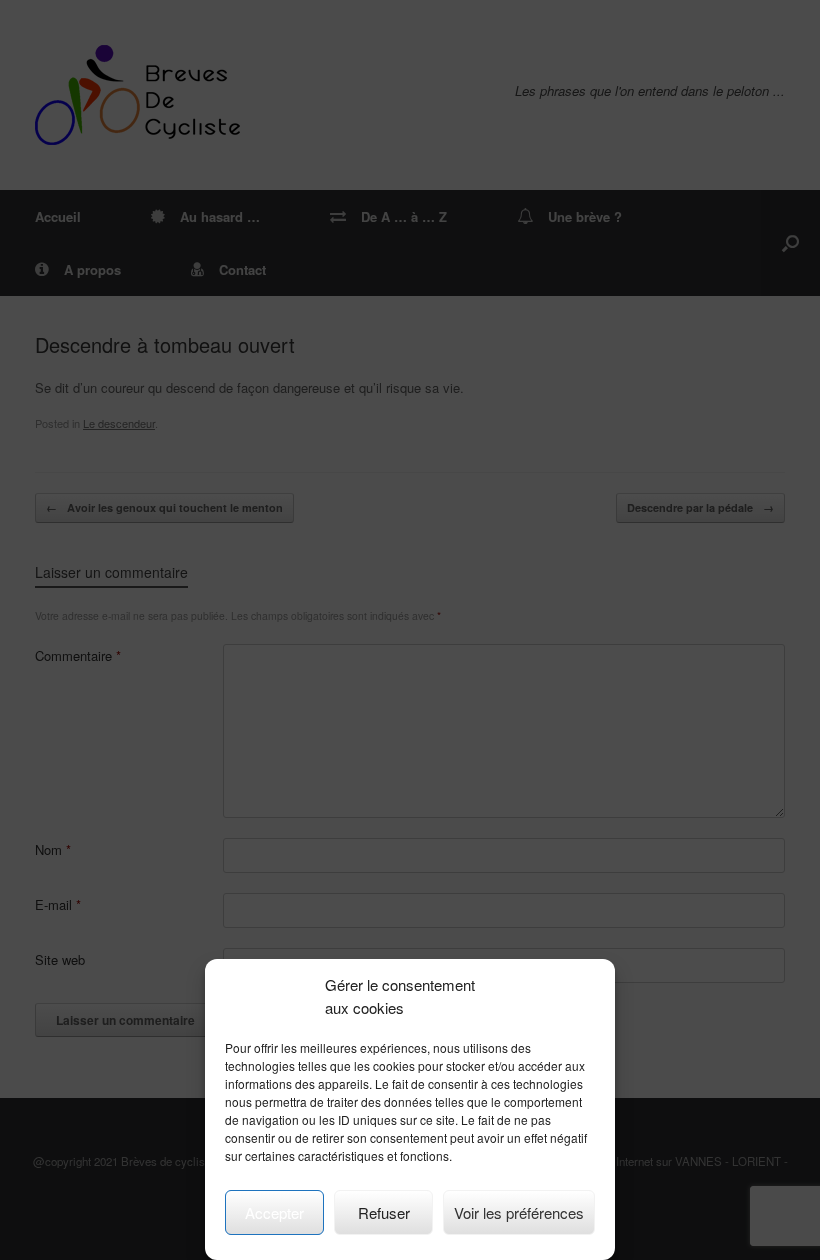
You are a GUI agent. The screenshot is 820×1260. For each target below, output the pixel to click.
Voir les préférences (519, 1212)
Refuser (384, 1212)
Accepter (274, 1212)
